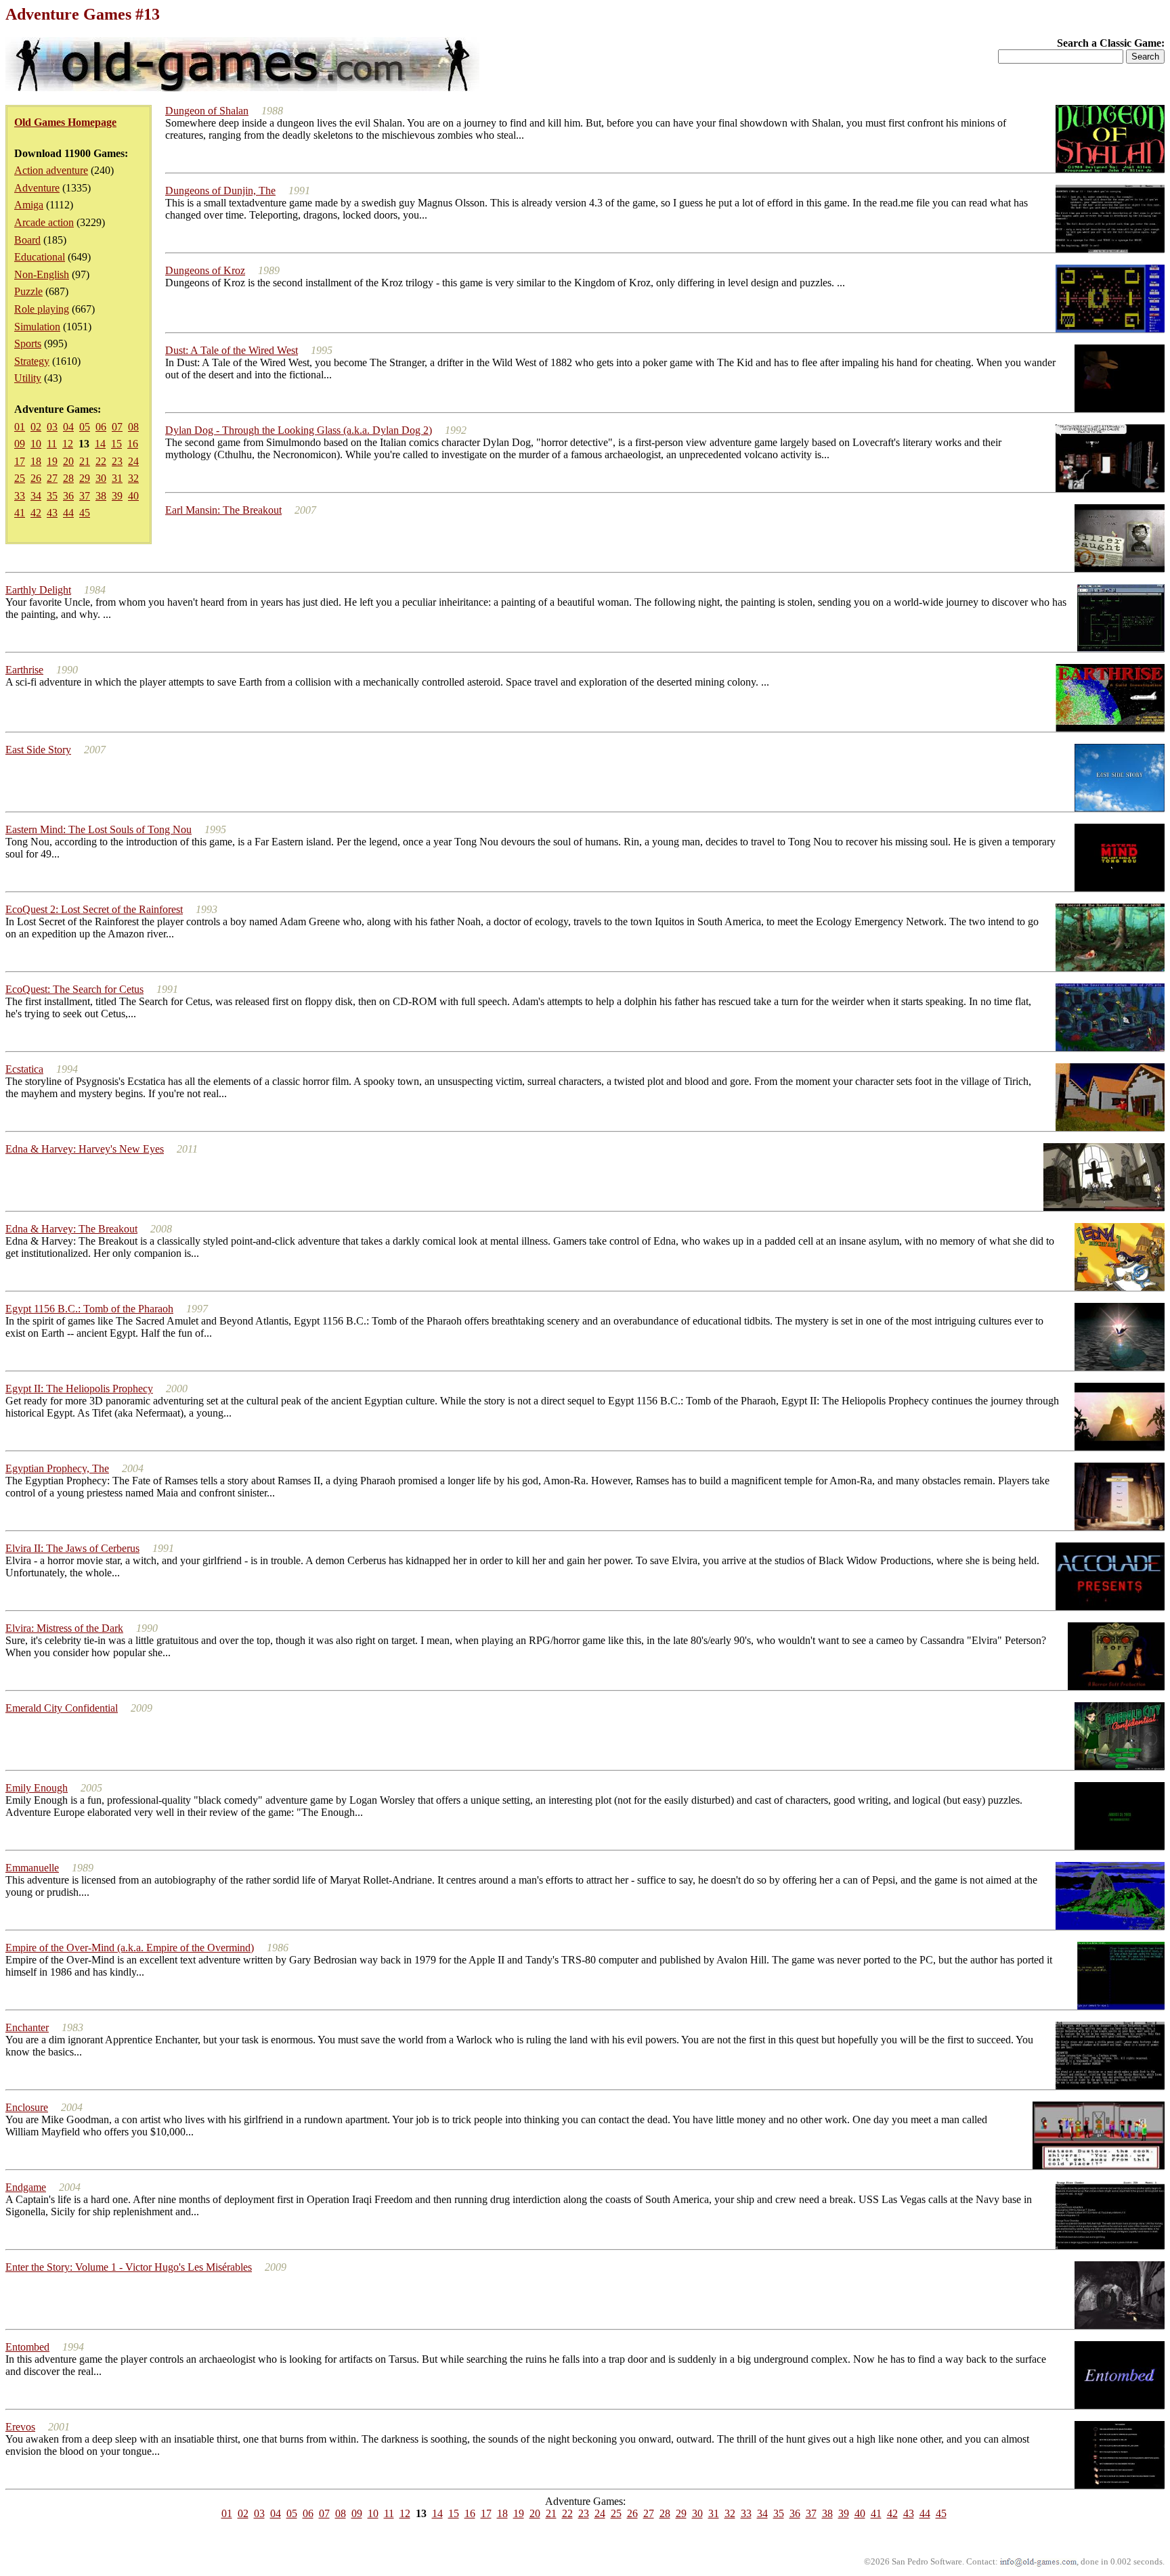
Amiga (29, 205)
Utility (28, 378)
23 (117, 461)
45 (85, 513)
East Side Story (38, 750)
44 (68, 513)
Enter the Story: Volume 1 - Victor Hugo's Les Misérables (129, 2267)
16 (133, 444)
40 (133, 496)
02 (36, 427)
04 (68, 427)
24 (133, 461)
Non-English (42, 274)
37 (85, 496)
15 (116, 444)
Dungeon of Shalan (207, 111)
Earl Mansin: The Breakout (223, 510)
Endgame (26, 2187)
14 (100, 444)
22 (101, 461)
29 (85, 478)
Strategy (32, 361)
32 (133, 478)
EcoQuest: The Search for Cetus (74, 989)
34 (36, 496)
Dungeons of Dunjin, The (220, 191)
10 (36, 444)
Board (27, 240)
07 (117, 427)
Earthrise (24, 670)
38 (101, 496)
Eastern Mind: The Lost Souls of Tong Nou (99, 829)
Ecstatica (24, 1069)
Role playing (42, 309)
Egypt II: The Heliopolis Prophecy (79, 1389)
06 (101, 427)
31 (117, 478)
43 (52, 513)
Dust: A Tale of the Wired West (232, 350)
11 (52, 444)
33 (20, 496)
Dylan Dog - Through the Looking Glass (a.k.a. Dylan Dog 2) (299, 430)
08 (133, 427)
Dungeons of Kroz (205, 270)
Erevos (20, 2427)
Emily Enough (37, 1788)
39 (117, 496)
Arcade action (44, 222)
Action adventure (51, 170)
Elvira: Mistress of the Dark (64, 1628)
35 (52, 496)
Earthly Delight (38, 590)
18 (36, 461)
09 (20, 444)
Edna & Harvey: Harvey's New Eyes (85, 1149)
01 (20, 427)
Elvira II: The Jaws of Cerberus (72, 1548)
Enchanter (27, 2027)
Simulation (37, 327)
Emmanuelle (32, 1868)
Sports (28, 343)
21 (85, 461)
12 (68, 444)
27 (52, 478)
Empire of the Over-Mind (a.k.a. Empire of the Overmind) (130, 1948)
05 (85, 427)
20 (68, 461)
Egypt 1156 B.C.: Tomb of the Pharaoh (89, 1309)
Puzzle (28, 291)
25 (20, 478)
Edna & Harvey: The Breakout (71, 1229)
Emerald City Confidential (62, 1708)
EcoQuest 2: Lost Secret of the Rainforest (94, 909)
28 (68, 478)
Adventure (37, 188)
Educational (40, 257)
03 (52, 427)
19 (52, 461)
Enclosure (27, 2107)
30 (101, 478)
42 (36, 513)
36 (68, 496)
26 (36, 478)
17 (20, 461)
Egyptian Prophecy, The (57, 1468)
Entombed (27, 2347)
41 (20, 513)
